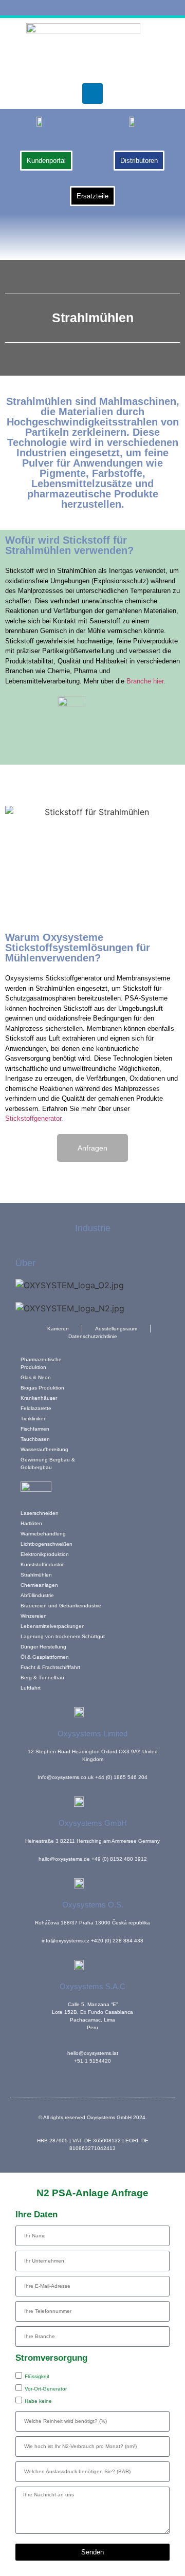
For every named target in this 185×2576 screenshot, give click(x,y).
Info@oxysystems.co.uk (66, 1777)
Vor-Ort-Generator (46, 2389)
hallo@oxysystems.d (63, 1859)
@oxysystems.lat (98, 2053)
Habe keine (38, 2401)
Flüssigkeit (37, 2376)
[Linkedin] (92, 94)
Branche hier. (146, 681)
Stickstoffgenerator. (34, 1118)
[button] (93, 235)
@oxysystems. (67, 1941)
